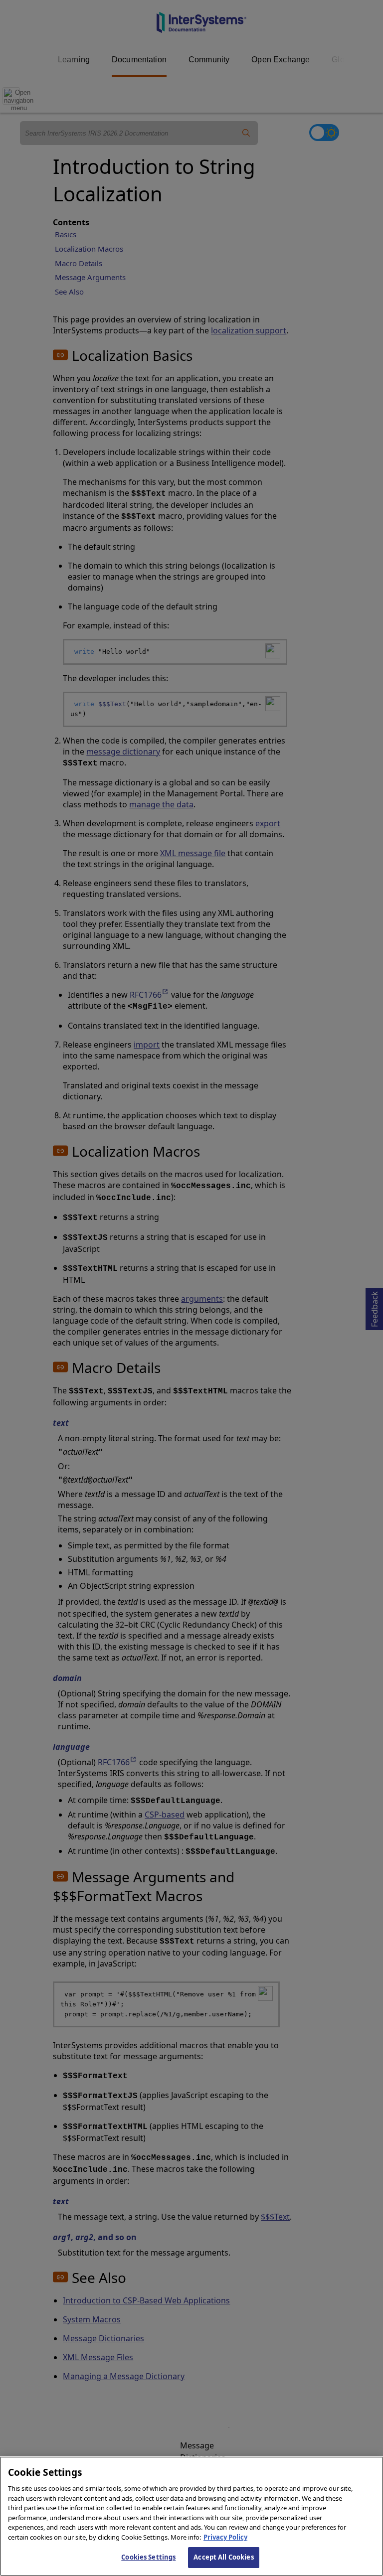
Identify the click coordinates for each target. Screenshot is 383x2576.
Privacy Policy (225, 2537)
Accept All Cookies (223, 2557)
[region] (191, 2516)
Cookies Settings (148, 2557)
